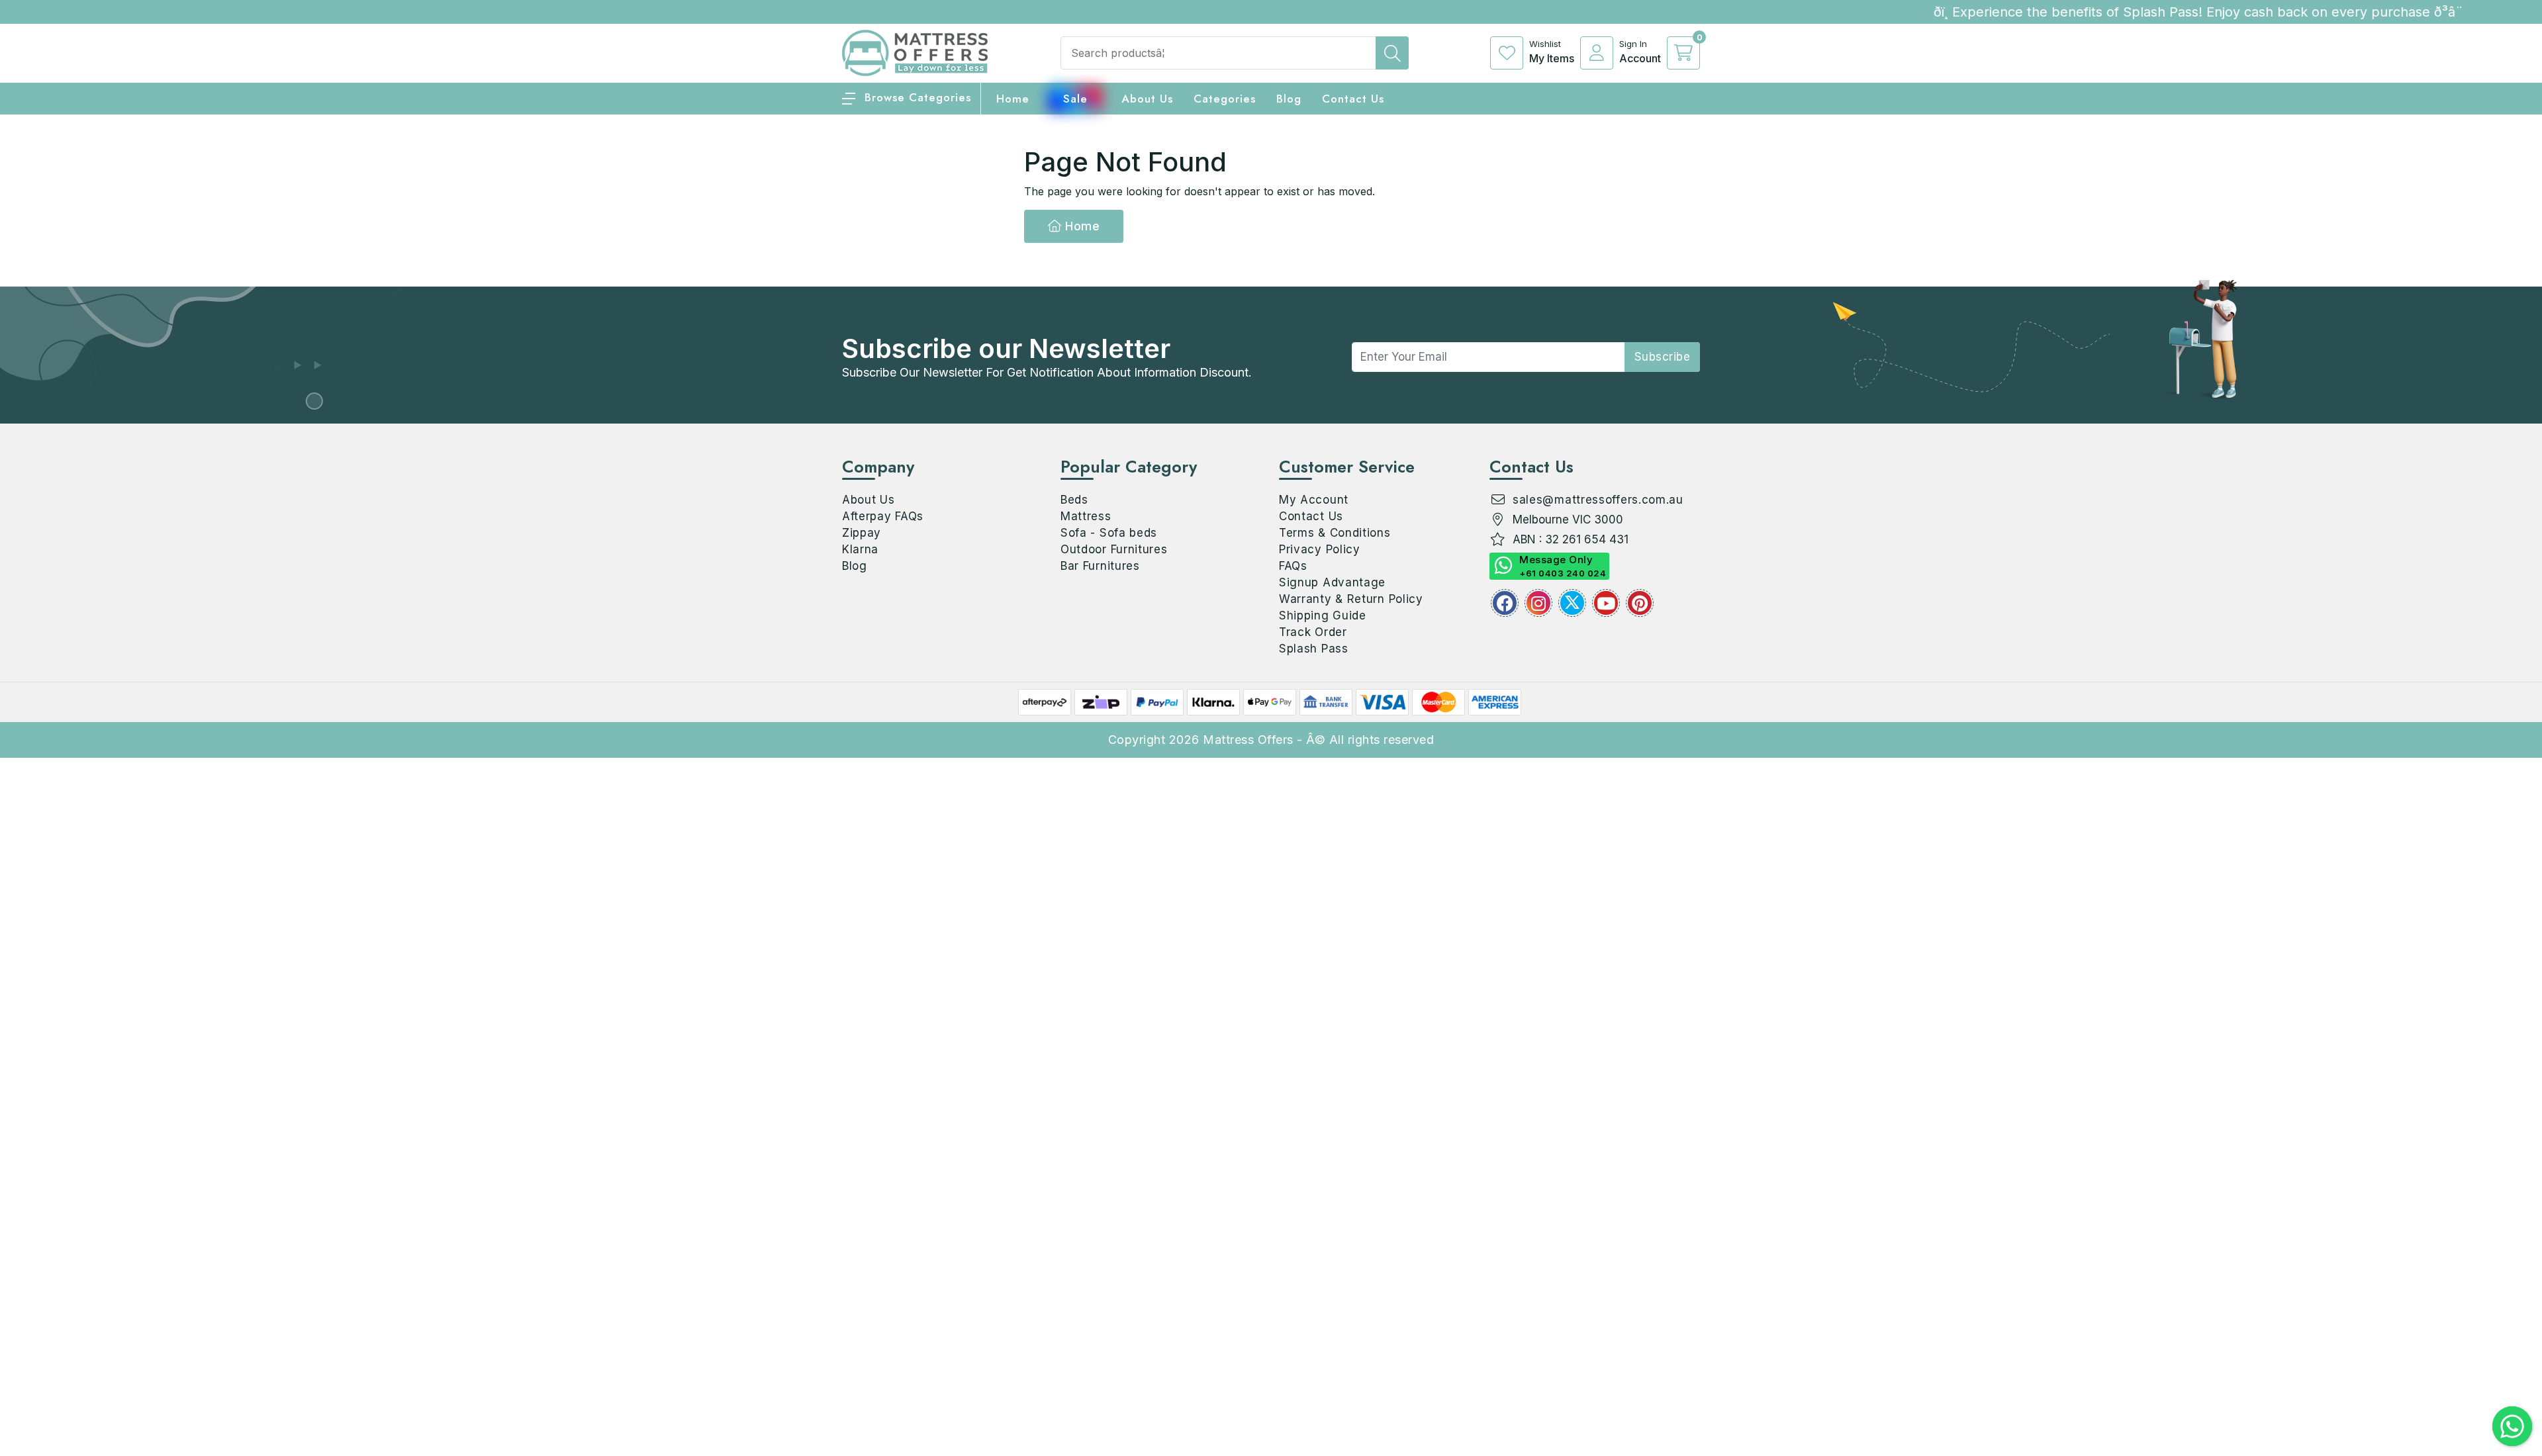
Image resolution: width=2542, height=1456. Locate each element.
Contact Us (1353, 99)
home (1013, 99)
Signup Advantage (1332, 582)
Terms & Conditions (1335, 533)
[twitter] (1572, 603)
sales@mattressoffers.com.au (1598, 500)
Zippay (862, 533)
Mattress (1086, 516)
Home (1081, 226)
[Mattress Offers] (915, 52)
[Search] (1392, 53)
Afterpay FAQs (883, 516)
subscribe (1663, 357)
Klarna (860, 549)
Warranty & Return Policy (1351, 599)
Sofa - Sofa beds (1109, 533)
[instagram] (1538, 603)
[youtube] (1606, 603)
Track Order (1313, 632)
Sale (1075, 99)
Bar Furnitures (1100, 566)
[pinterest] (1640, 603)
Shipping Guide (1323, 615)
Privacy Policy (1320, 549)
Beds (1074, 500)
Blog (855, 566)
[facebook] (1505, 603)
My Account (1314, 500)
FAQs (1293, 566)
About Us (1147, 99)
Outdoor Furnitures (1114, 549)
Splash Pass (1314, 649)
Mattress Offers (1248, 740)
